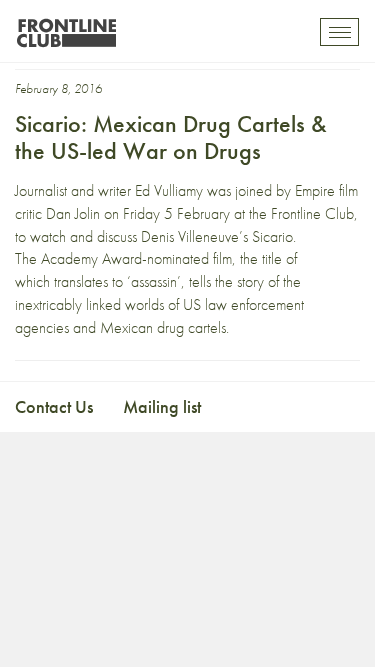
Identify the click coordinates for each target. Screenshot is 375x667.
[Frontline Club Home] (66, 27)
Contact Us (54, 406)
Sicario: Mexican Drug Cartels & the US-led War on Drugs (171, 136)
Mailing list (162, 406)
